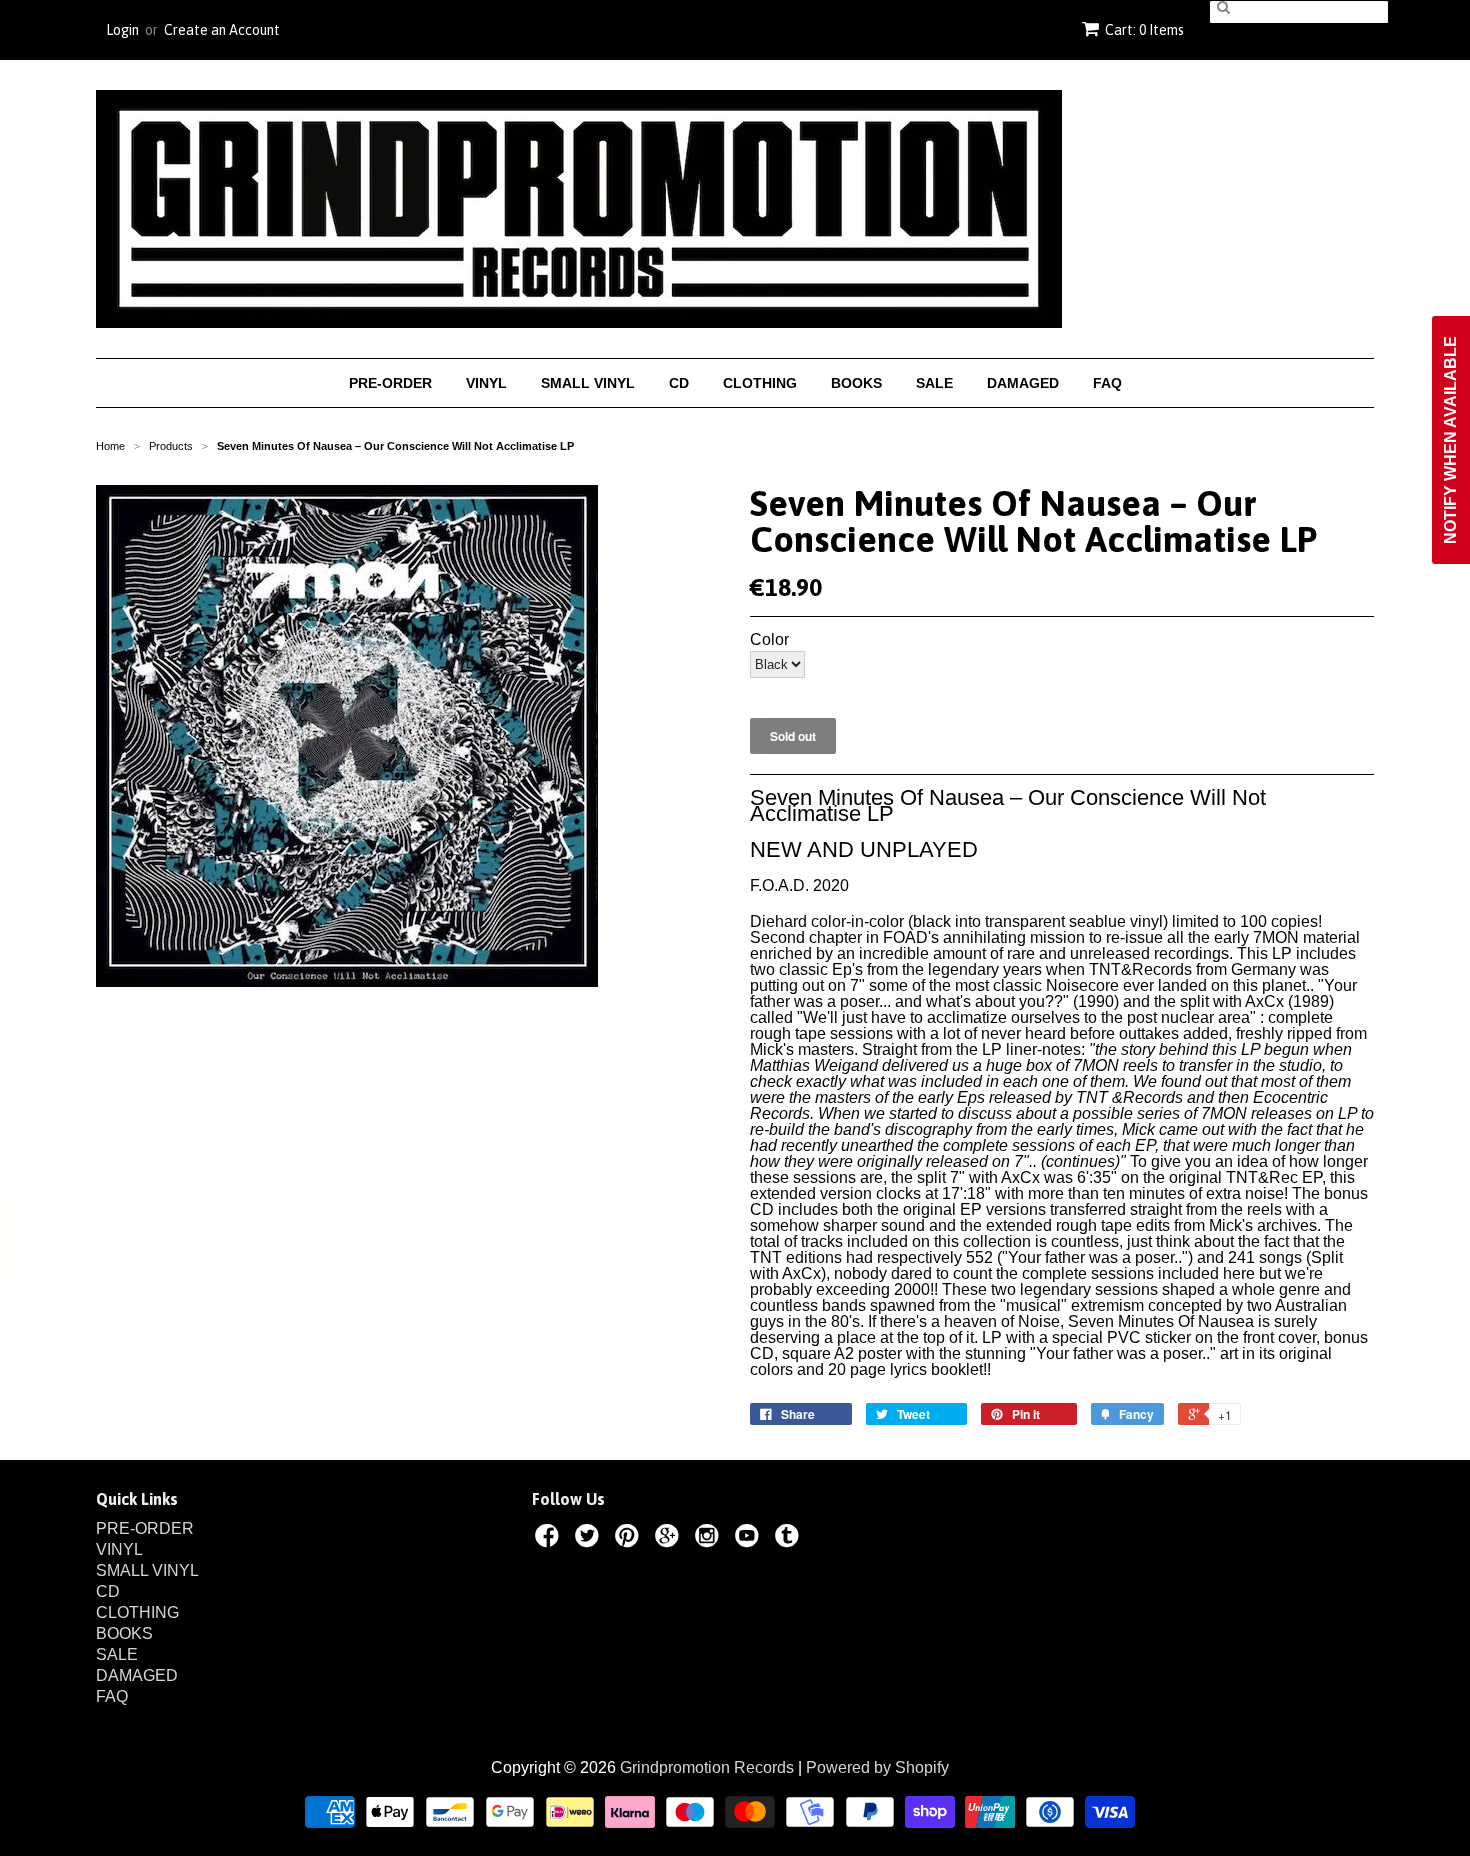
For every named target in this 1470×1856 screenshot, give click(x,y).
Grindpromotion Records (707, 1767)
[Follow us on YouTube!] (750, 1539)
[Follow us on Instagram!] (710, 1539)
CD (679, 383)
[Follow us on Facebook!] (550, 1539)
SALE (934, 383)
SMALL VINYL (588, 383)
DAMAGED (1023, 383)
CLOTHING (760, 383)
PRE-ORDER (390, 383)
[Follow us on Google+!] (670, 1539)
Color (769, 640)
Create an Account (222, 30)
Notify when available (1450, 440)
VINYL (486, 383)
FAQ (1107, 383)
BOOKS (856, 383)
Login (122, 30)
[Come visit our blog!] (790, 1539)
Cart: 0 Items (1144, 30)
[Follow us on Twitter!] (590, 1539)
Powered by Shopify (877, 1767)
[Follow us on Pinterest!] (630, 1539)
